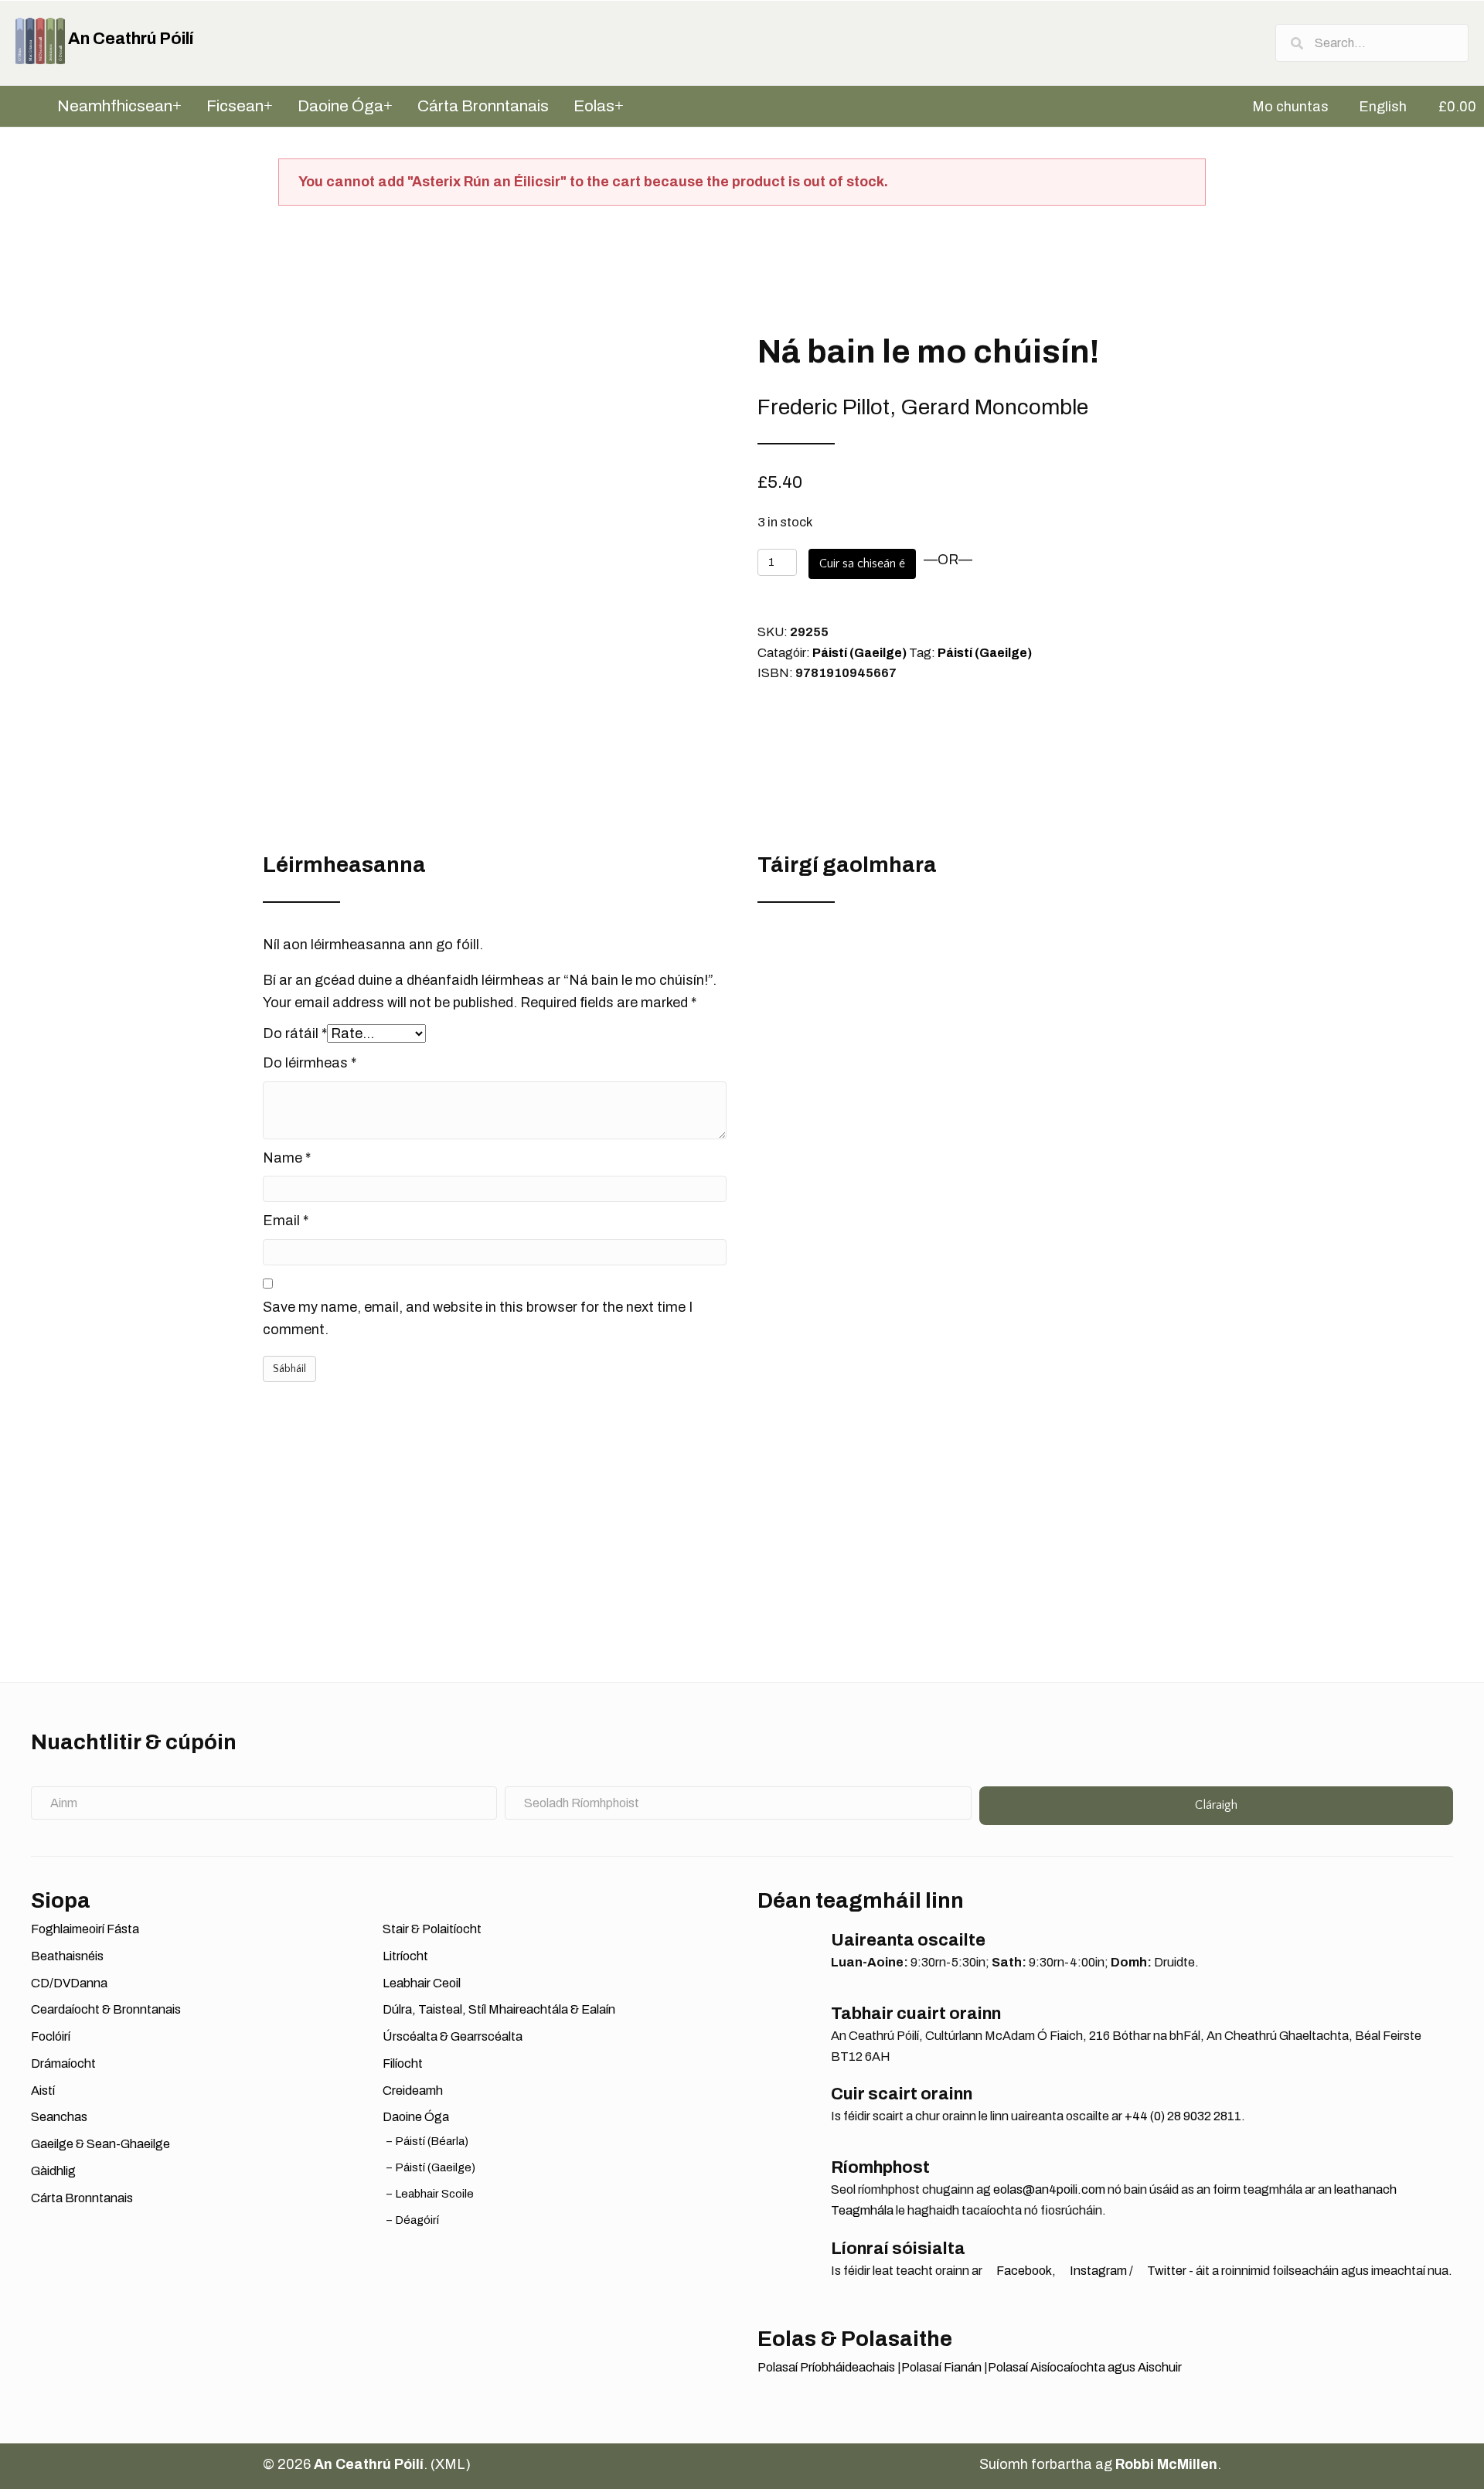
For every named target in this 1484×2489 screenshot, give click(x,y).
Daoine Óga (416, 2117)
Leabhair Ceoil (422, 1983)
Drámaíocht (63, 2063)
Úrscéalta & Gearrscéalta (453, 2036)
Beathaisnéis (67, 1956)
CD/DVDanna (69, 1983)
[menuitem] (1283, 107)
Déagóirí (417, 2220)
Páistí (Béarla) (432, 2141)
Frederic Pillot (824, 407)
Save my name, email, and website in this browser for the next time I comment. (478, 1319)
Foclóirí (51, 2036)
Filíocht (403, 2063)
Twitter (1166, 2271)
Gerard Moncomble (994, 407)
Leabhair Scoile (435, 2194)
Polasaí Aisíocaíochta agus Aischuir (1085, 2367)
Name (287, 1158)
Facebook (1023, 2271)
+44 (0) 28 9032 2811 (1183, 2116)
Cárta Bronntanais (82, 2198)
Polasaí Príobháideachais (826, 2367)
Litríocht (405, 1956)
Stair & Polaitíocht (432, 1929)
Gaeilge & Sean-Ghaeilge (100, 2144)
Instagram (1097, 2271)
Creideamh (413, 2091)
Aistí (43, 2091)
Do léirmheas (310, 1063)
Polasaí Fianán (941, 2367)
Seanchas (59, 2117)
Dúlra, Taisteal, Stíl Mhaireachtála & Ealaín (499, 2009)
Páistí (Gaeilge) (859, 653)
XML (450, 2464)
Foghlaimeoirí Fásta (85, 1929)
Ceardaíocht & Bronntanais (106, 2009)
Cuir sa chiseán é (862, 564)
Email (286, 1221)
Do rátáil (295, 1033)
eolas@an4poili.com (1049, 2189)
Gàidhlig (53, 2171)
